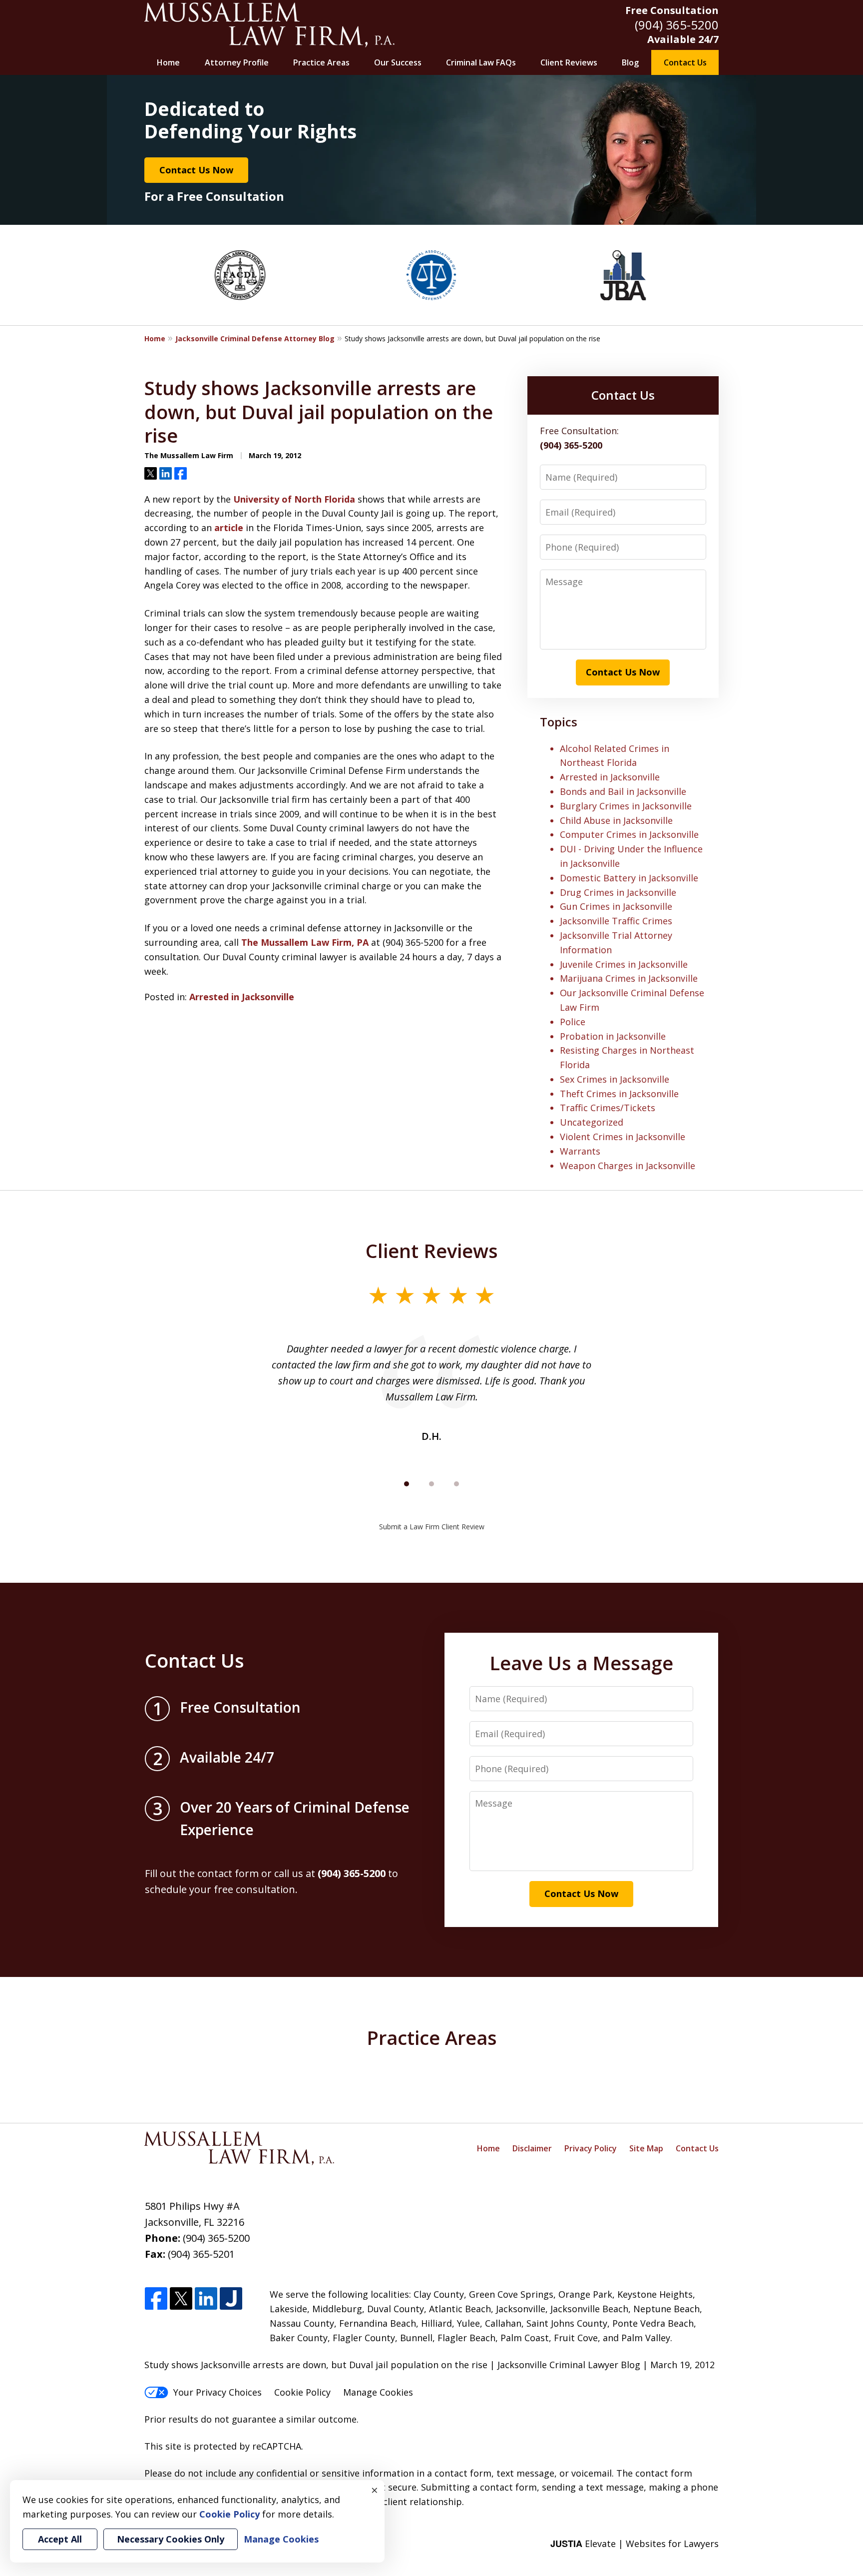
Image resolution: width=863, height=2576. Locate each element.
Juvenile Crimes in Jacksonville (624, 964)
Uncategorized (592, 1122)
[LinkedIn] (206, 2299)
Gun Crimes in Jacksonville (616, 906)
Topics (559, 722)
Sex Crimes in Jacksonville (615, 1079)
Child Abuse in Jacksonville (616, 820)
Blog (630, 62)
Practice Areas (321, 62)
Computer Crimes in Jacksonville (629, 834)
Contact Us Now (196, 170)
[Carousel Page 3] (456, 1484)
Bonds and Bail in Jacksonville (623, 791)
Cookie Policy (302, 2392)
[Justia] (231, 2299)
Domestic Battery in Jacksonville (629, 878)
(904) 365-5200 (677, 25)
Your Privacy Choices (217, 2392)
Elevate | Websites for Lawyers (635, 2544)
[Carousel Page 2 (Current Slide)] (431, 1484)
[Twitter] (181, 2299)
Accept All (60, 2539)
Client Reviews (569, 62)
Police (573, 1022)
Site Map (646, 2148)
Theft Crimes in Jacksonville (619, 1094)
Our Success (398, 62)
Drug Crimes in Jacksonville (618, 892)
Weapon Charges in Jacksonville (628, 1166)
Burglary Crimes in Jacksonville (626, 806)
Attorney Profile (237, 62)
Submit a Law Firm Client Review (432, 1527)
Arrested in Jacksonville (242, 997)
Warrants (580, 1151)
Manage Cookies (378, 2392)
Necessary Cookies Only (171, 2539)
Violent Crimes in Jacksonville (623, 1137)
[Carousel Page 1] (407, 1484)
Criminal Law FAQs (481, 62)
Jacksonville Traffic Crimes (616, 921)
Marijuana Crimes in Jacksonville (629, 978)
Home (168, 62)
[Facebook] (156, 2299)
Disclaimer (532, 2148)
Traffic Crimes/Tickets (608, 1108)
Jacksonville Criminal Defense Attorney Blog (255, 338)
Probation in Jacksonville (613, 1036)
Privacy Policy (591, 2148)
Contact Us (685, 62)
